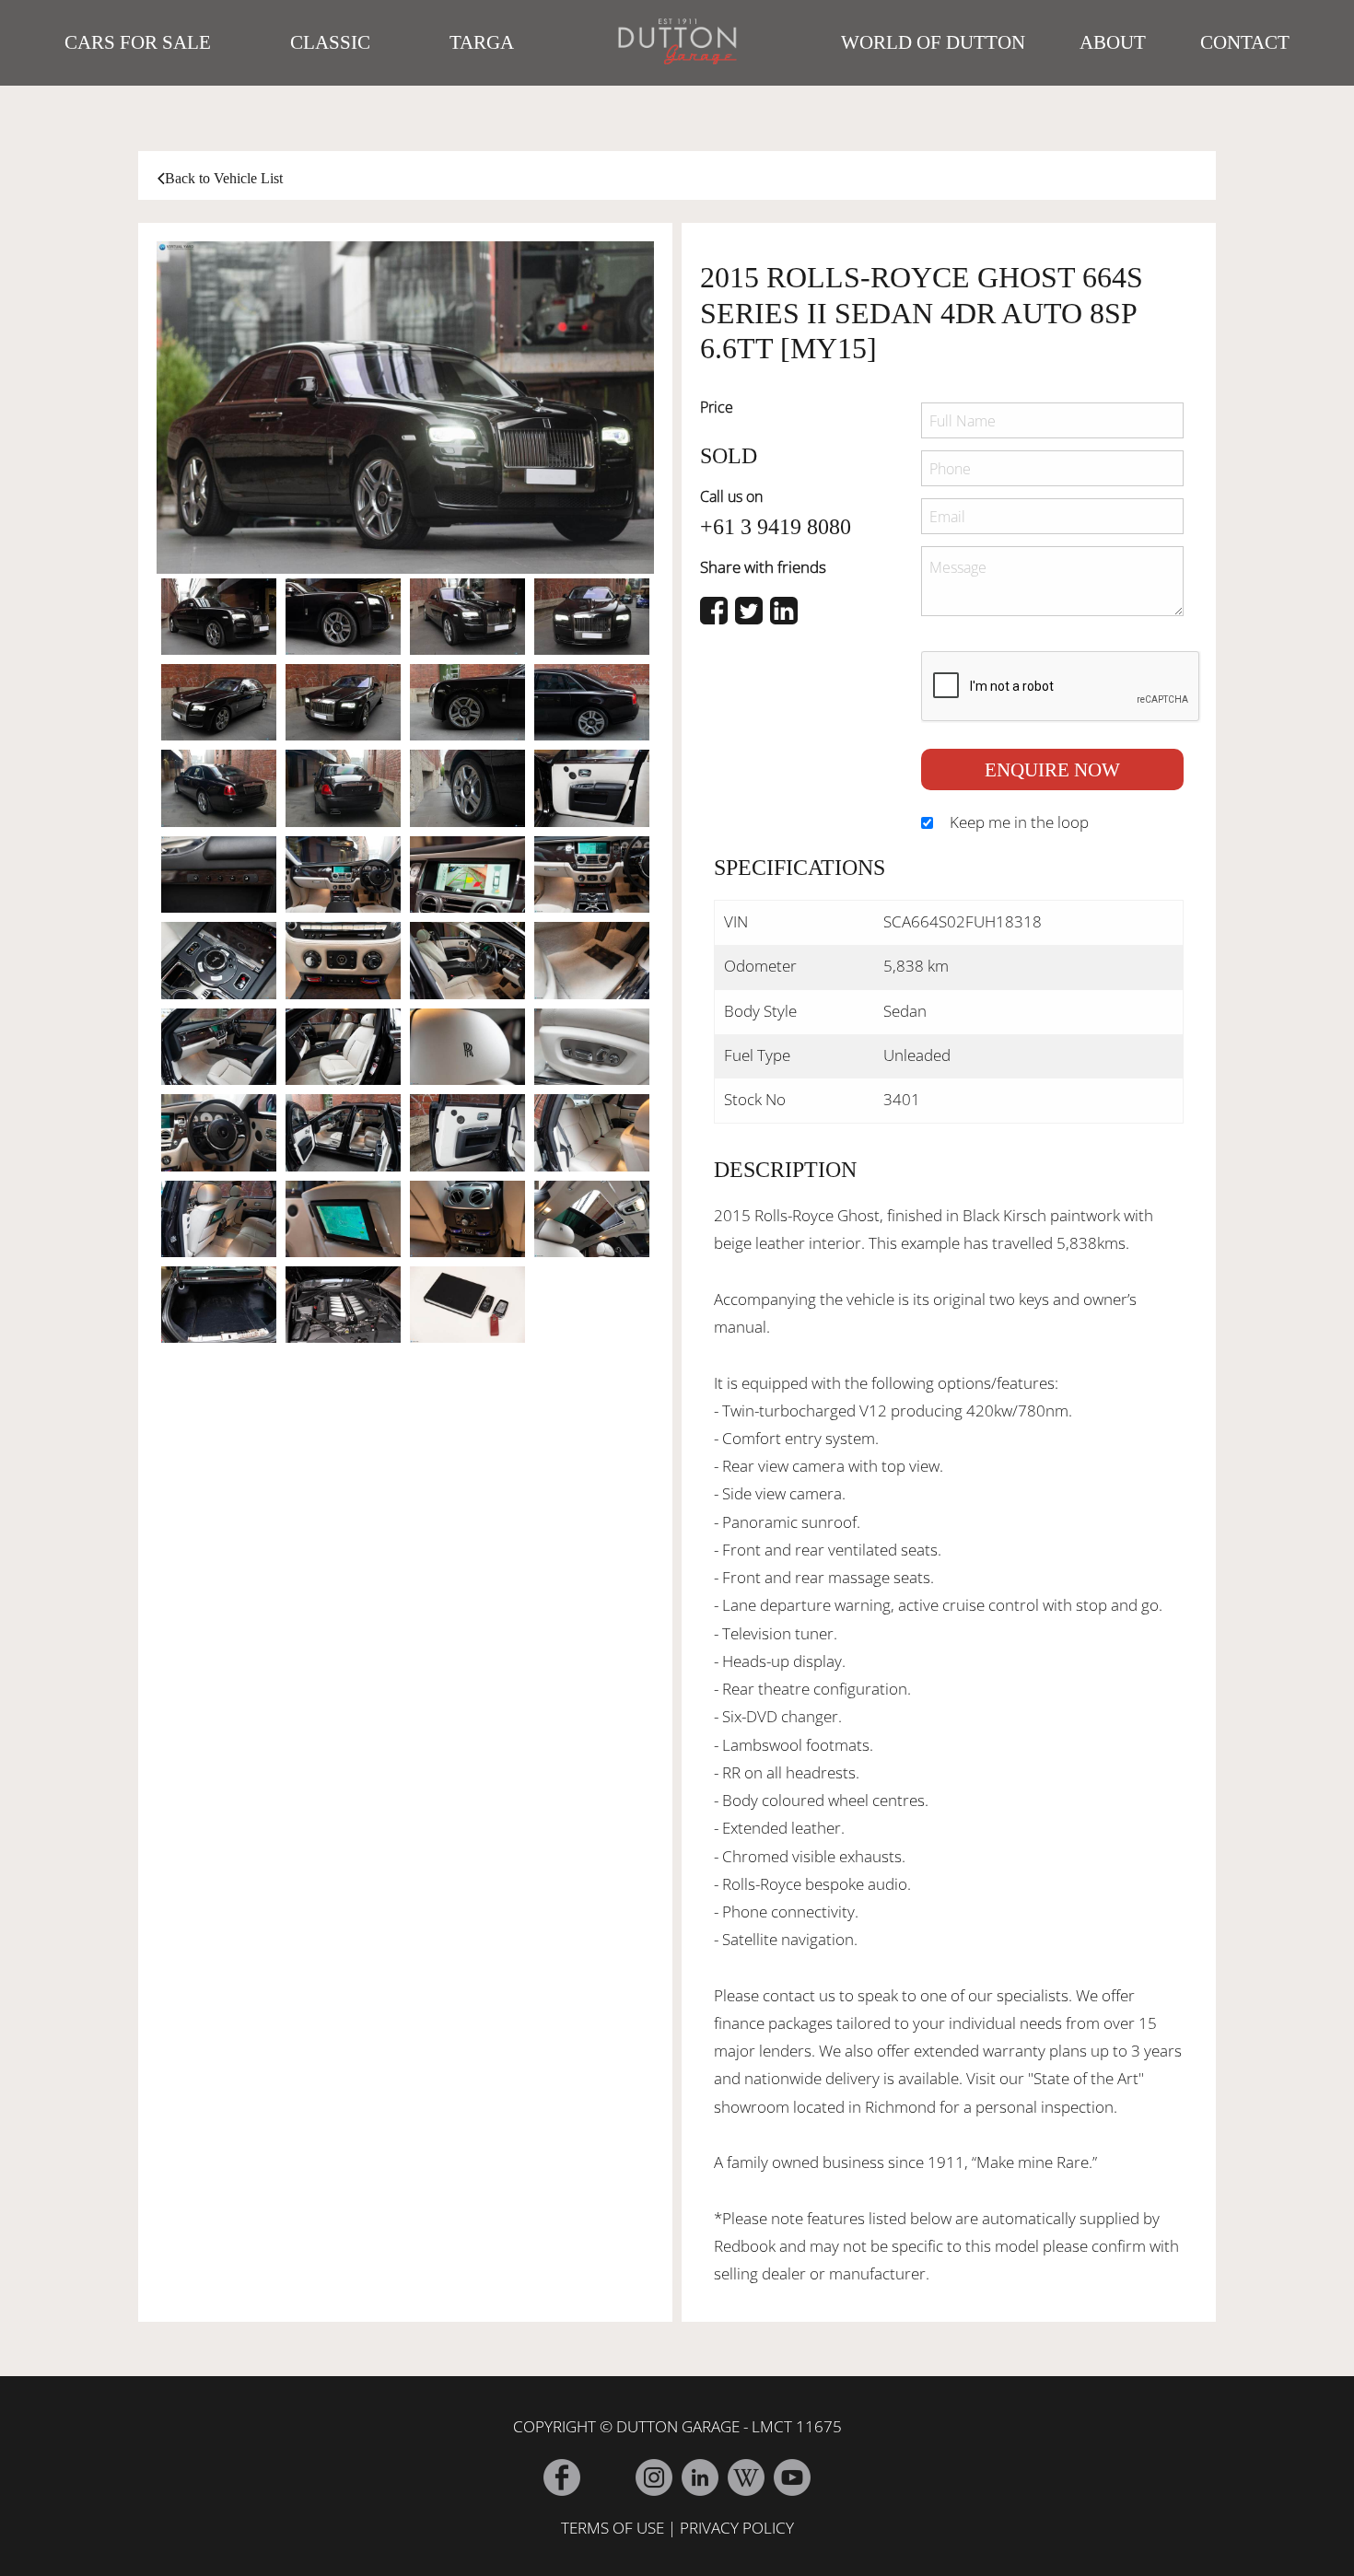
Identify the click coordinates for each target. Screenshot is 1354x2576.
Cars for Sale (138, 42)
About (1113, 42)
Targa (482, 42)
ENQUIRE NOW (1052, 769)
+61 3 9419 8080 (776, 527)
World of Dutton (933, 42)
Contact (1245, 42)
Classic (330, 42)
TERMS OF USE (613, 2528)
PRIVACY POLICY (737, 2528)
